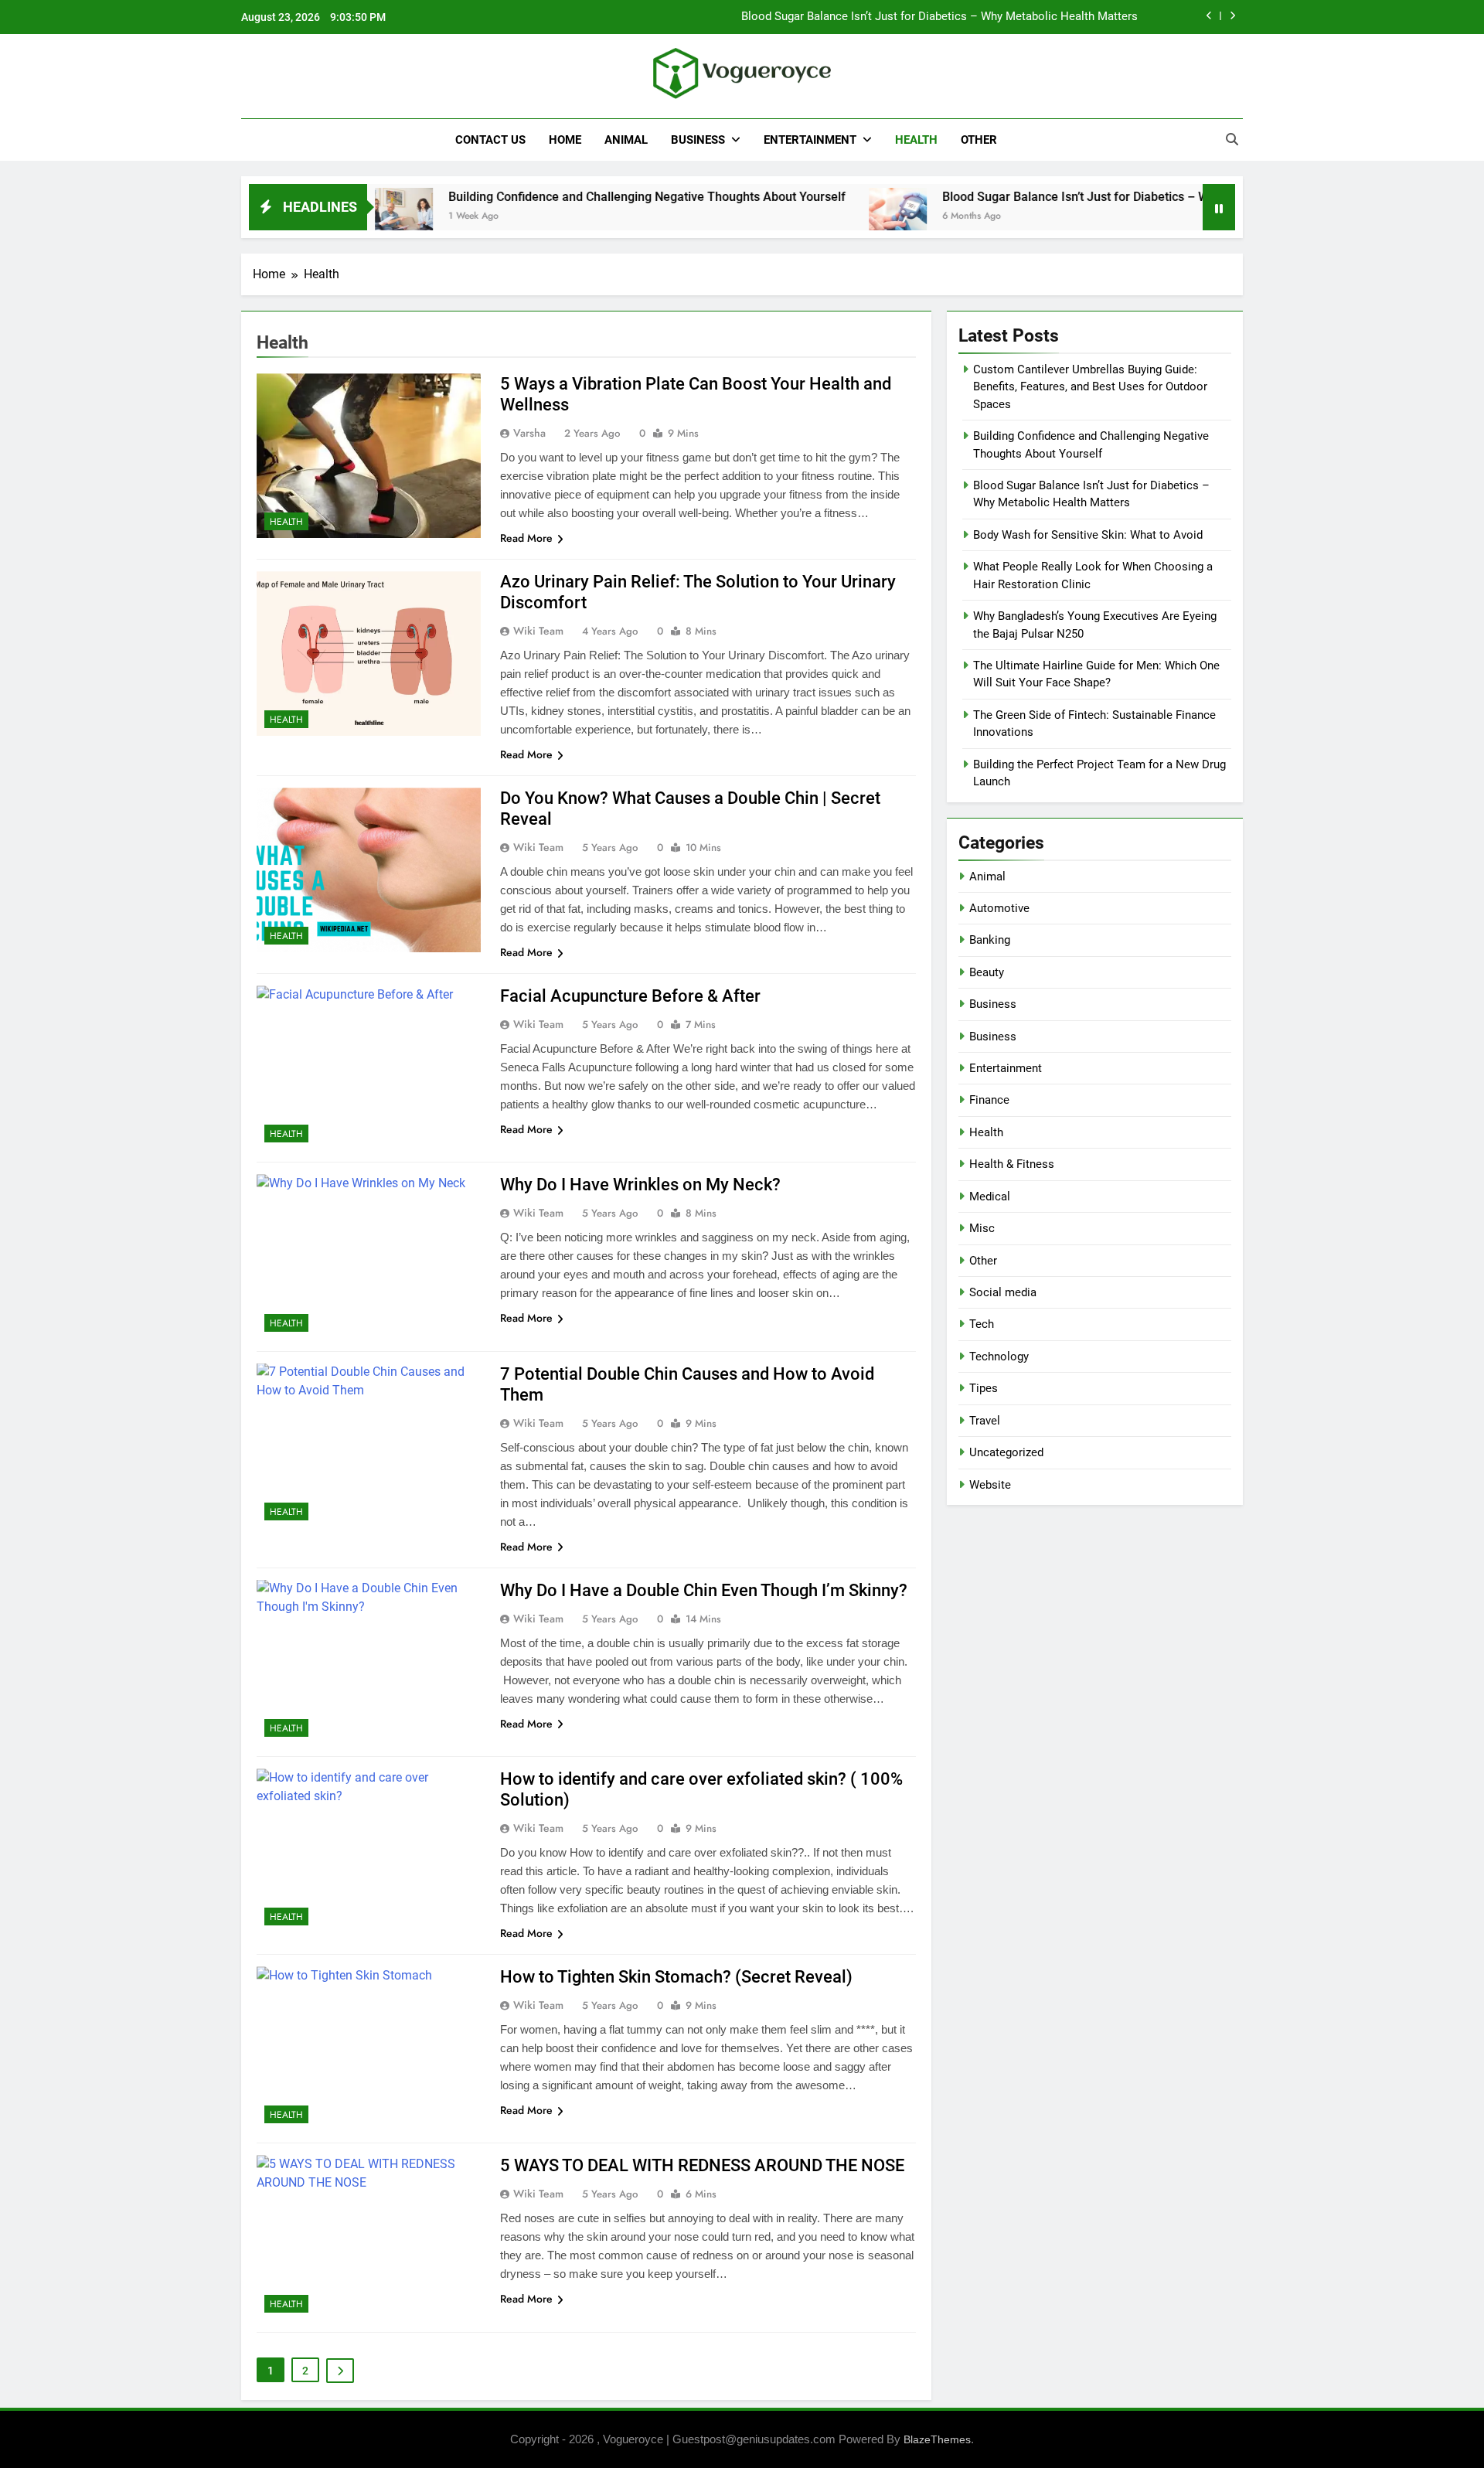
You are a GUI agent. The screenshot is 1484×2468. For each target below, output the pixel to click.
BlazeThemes (937, 2439)
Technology (999, 1357)
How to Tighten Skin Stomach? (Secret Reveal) (676, 1977)
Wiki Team (538, 631)
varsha (529, 433)
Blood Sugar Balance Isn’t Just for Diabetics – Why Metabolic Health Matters (939, 17)
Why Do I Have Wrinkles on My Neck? (640, 1185)
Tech (982, 1324)
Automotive (999, 908)
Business (698, 140)
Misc (982, 1228)
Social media (1003, 1292)
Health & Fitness (1012, 1164)
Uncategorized (1006, 1452)
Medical (990, 1197)
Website (990, 1485)
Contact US (490, 140)
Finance (989, 1100)
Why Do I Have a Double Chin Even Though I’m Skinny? (704, 1590)
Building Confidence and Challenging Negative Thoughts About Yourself (567, 197)
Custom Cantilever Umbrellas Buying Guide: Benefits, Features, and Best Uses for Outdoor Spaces (1090, 387)
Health (916, 140)
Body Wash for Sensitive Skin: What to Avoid (1088, 535)
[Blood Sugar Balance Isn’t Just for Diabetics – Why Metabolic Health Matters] (818, 217)
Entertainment (810, 140)
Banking (990, 940)
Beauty (987, 972)
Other (979, 140)
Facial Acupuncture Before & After (630, 996)
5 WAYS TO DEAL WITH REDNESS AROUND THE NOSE (702, 2165)
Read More (526, 538)
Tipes (984, 1388)
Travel (985, 1421)
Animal (626, 140)
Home (565, 140)
